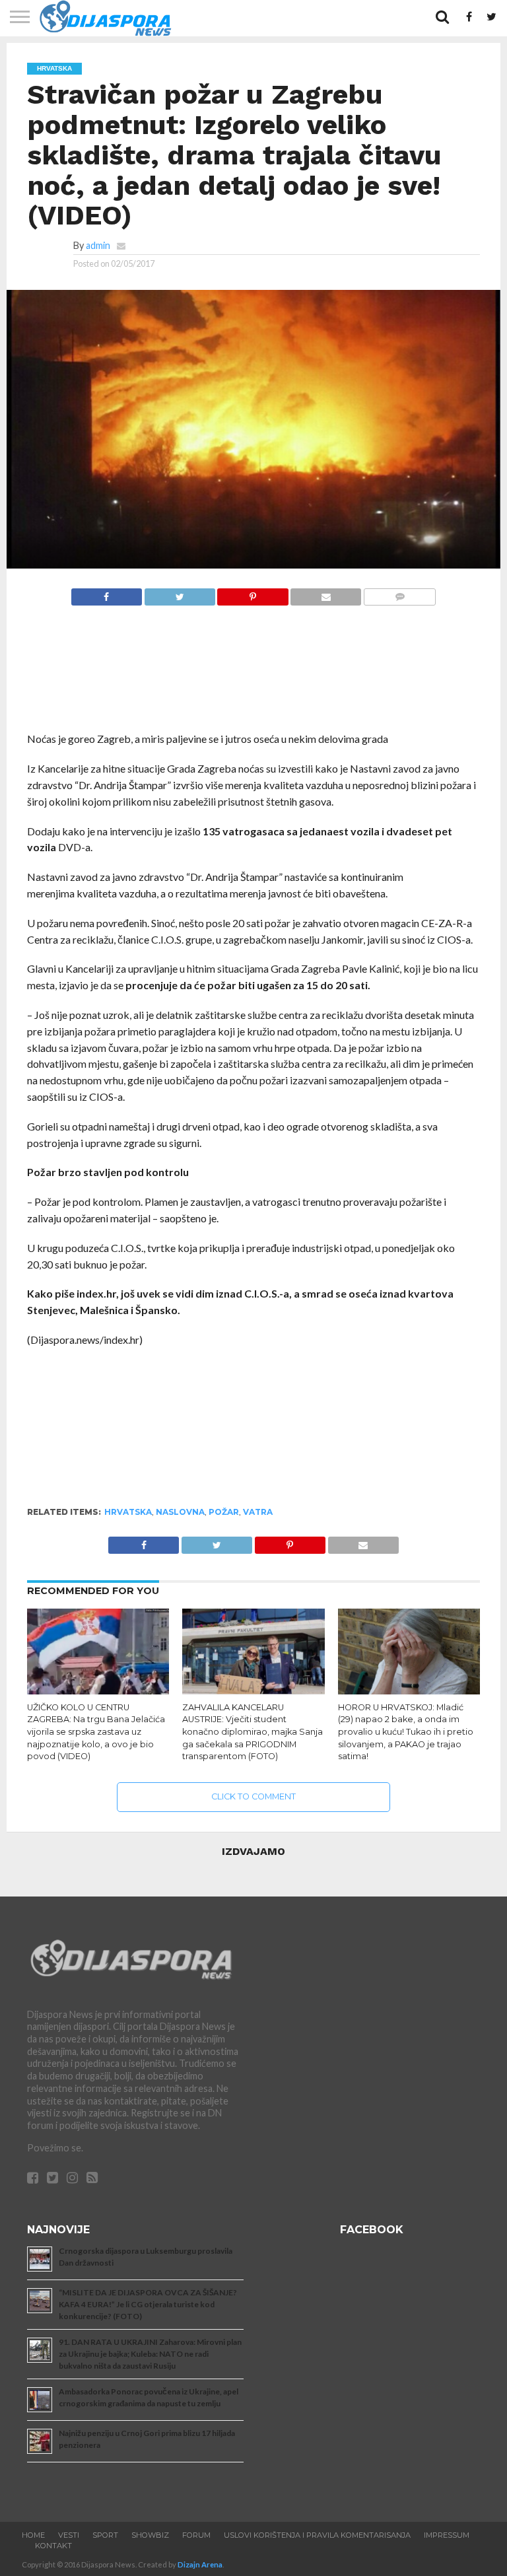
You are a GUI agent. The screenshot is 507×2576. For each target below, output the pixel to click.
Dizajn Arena (200, 2564)
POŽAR (224, 1512)
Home (33, 2535)
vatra (258, 1512)
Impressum (447, 2535)
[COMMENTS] (399, 593)
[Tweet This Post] (180, 593)
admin (98, 245)
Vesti (69, 2535)
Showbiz (150, 2535)
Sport (105, 2535)
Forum (196, 2535)
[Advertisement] (254, 676)
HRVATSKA (128, 1512)
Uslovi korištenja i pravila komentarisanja (317, 2535)
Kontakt (53, 2546)
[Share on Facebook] (107, 593)
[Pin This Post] (253, 593)
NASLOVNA (180, 1512)
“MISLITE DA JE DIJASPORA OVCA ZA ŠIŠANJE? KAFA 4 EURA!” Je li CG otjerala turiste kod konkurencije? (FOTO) (148, 2304)
